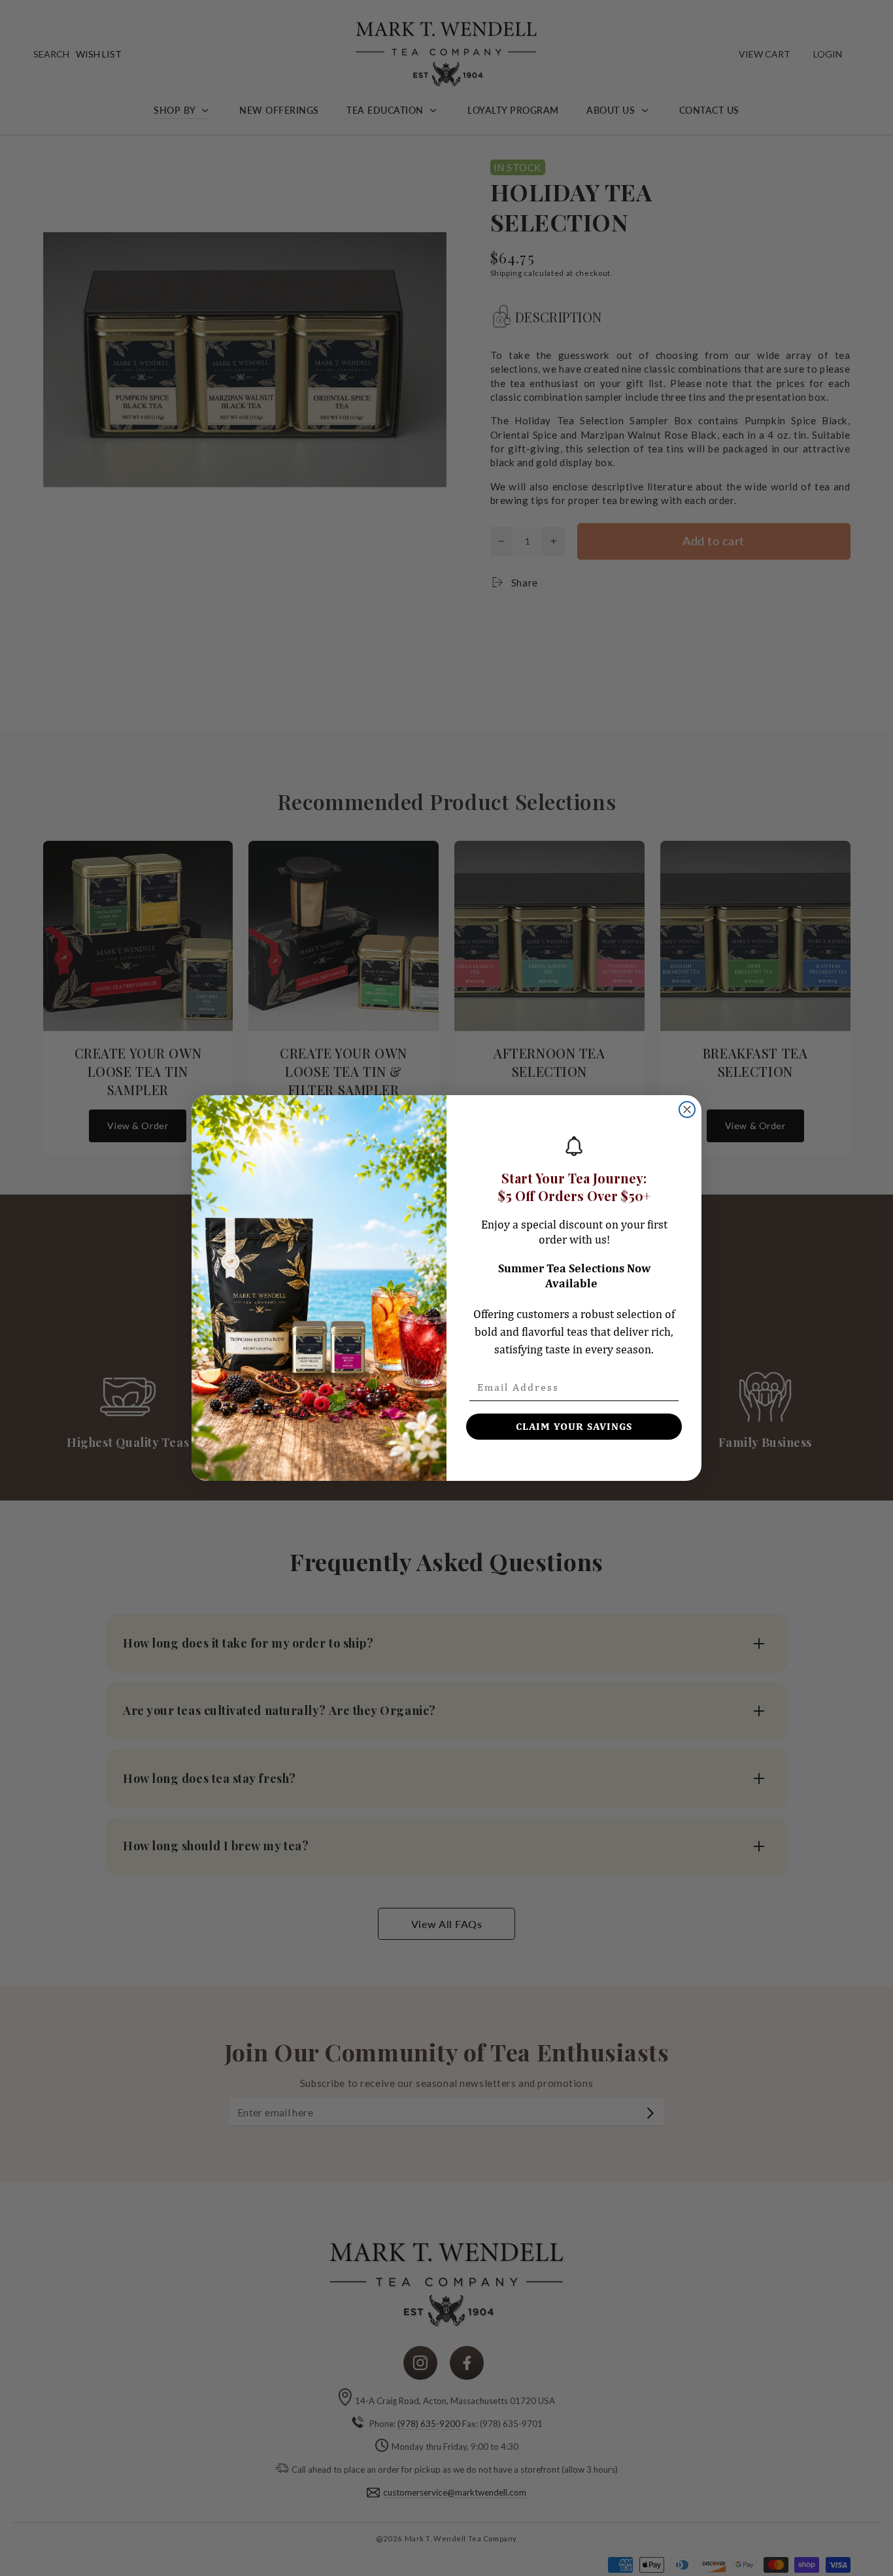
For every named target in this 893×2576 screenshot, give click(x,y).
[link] (574, 1146)
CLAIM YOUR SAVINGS (574, 1426)
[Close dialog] (687, 1110)
